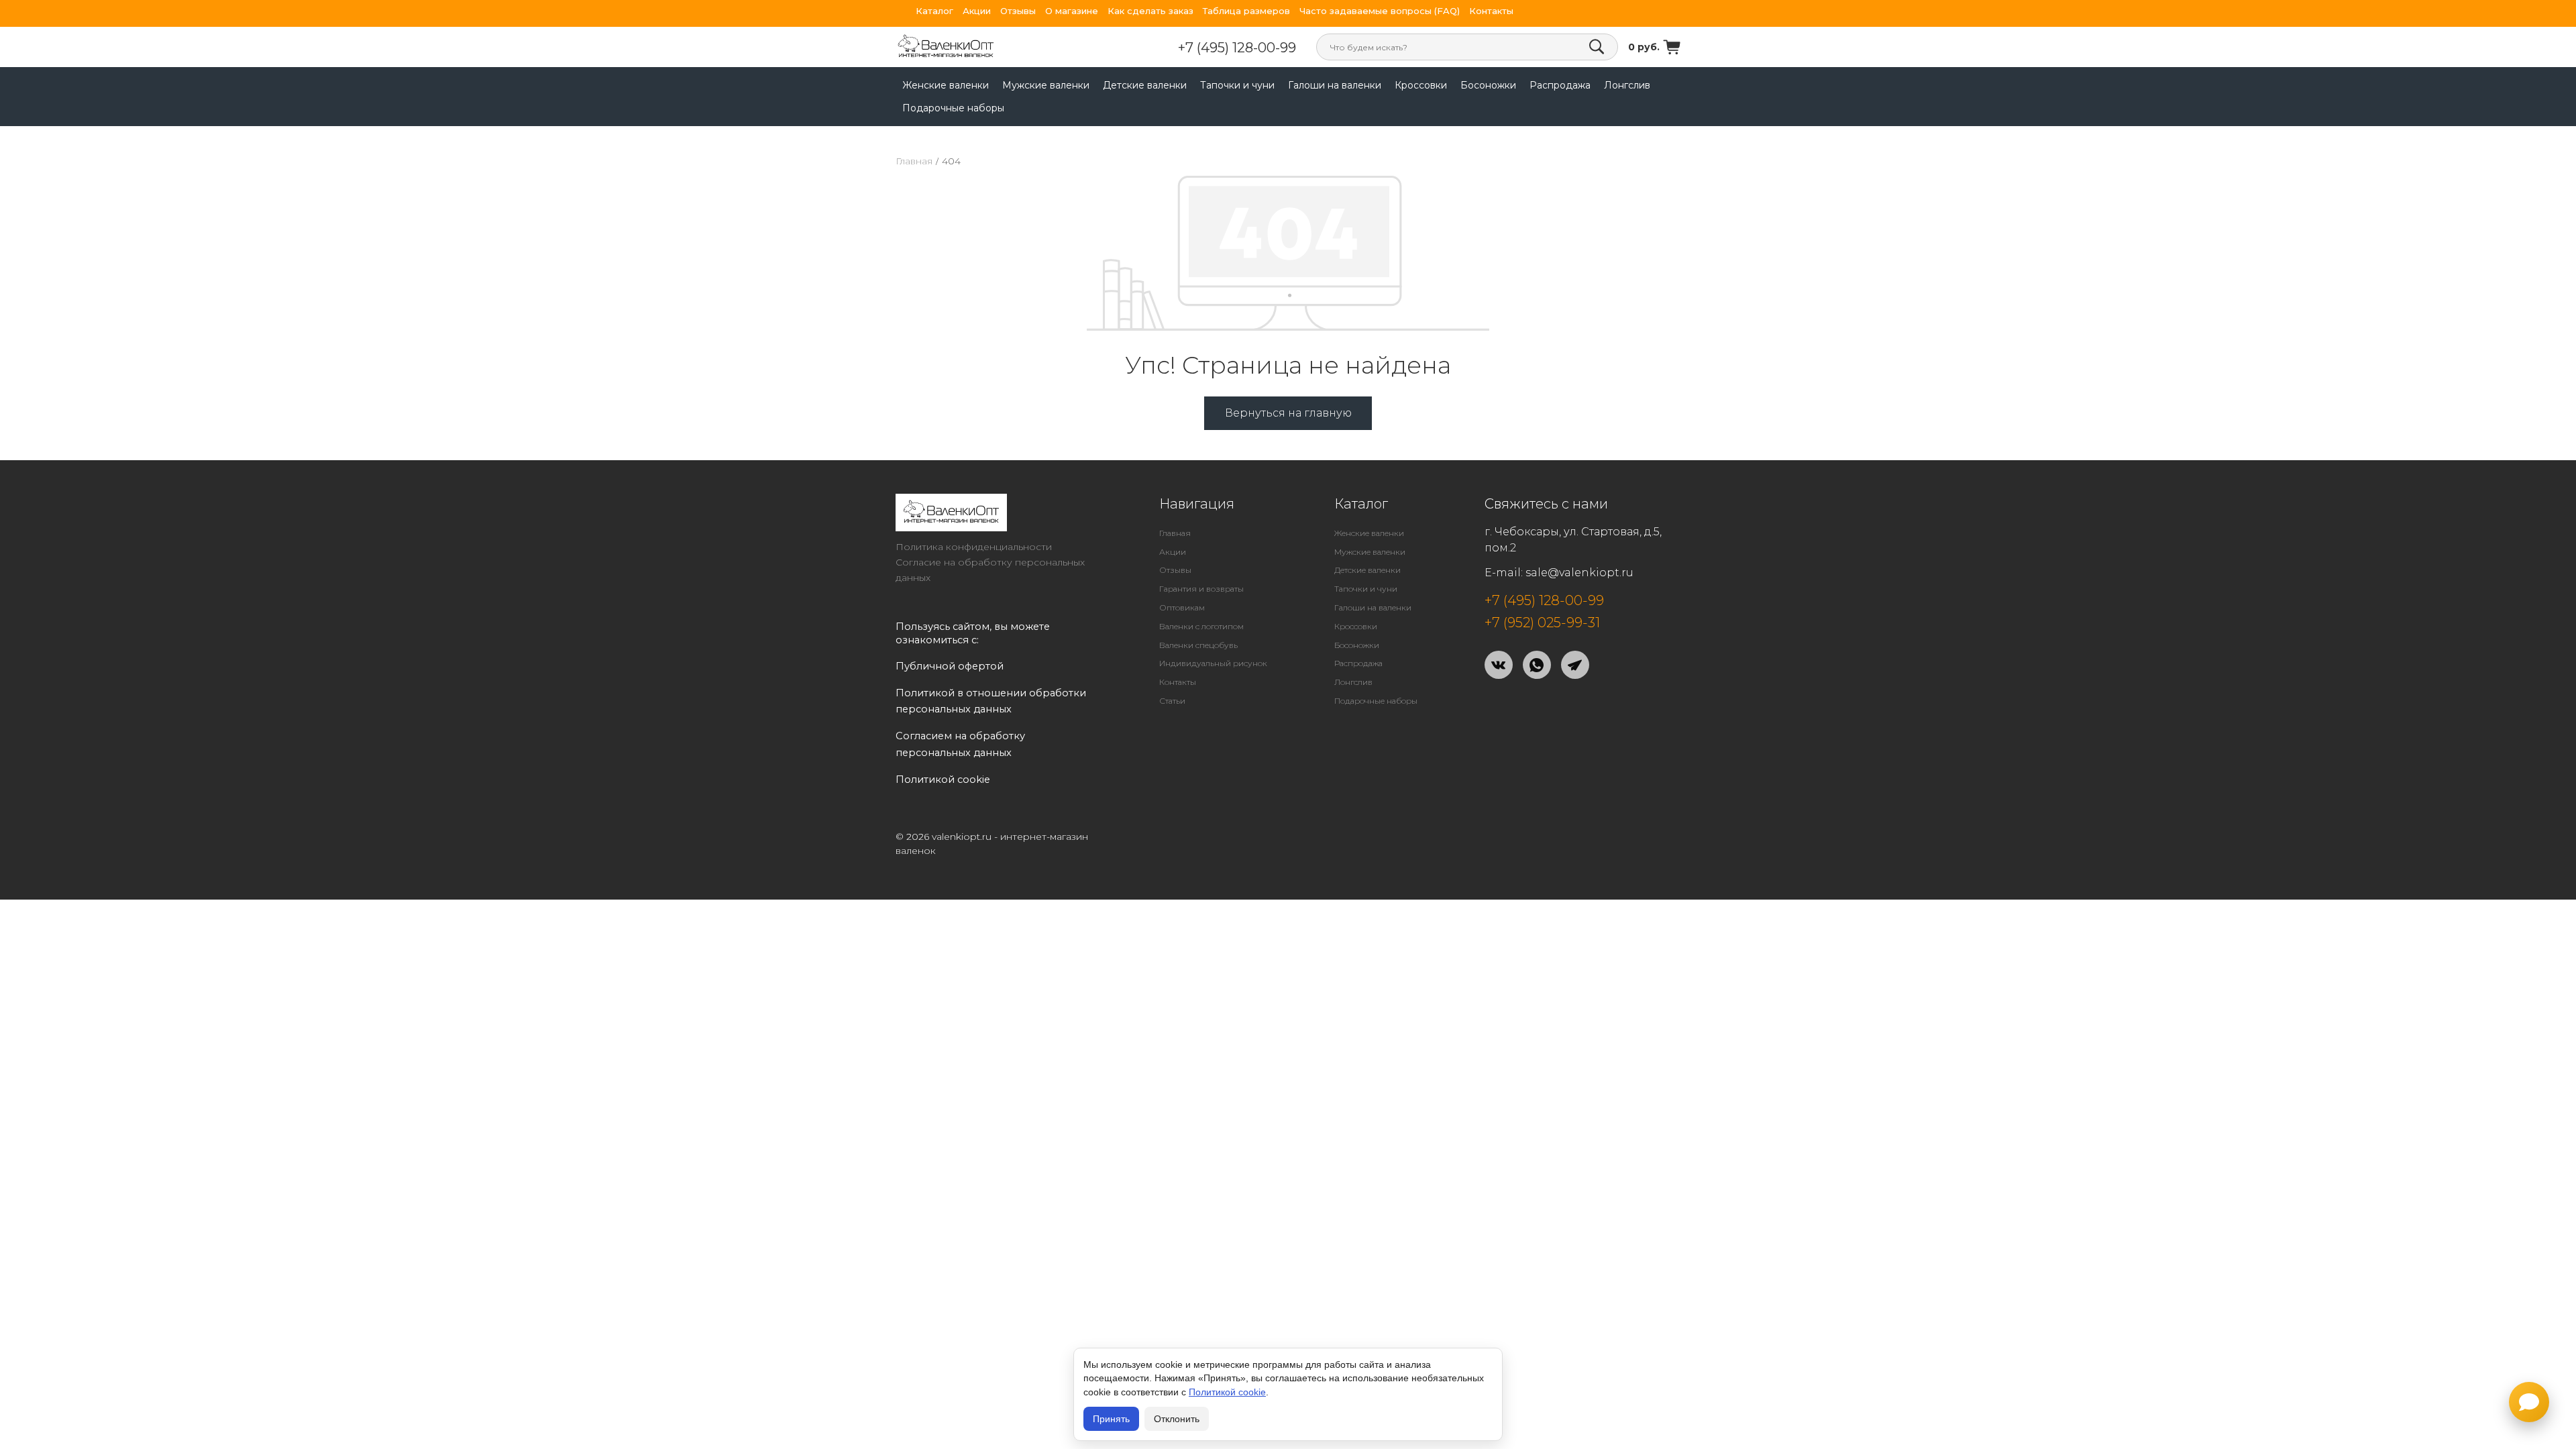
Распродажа (1560, 85)
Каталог (934, 11)
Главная (914, 161)
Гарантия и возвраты (1201, 589)
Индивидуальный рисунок (1213, 663)
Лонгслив (1627, 85)
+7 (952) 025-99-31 (1542, 623)
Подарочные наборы (953, 108)
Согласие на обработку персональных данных (990, 570)
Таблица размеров (1246, 11)
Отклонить (1177, 1419)
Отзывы (1018, 11)
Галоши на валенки (1335, 85)
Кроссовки (1421, 85)
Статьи (1172, 701)
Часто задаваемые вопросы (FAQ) (1380, 11)
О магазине (1072, 11)
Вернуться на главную (1288, 413)
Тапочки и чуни (1237, 85)
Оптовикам (1182, 607)
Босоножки (1488, 85)
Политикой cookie (1227, 1392)
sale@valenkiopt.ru (1579, 573)
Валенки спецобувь (1198, 645)
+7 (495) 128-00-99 (1237, 48)
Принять (1111, 1419)
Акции (977, 11)
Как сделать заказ (1150, 11)
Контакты (1491, 11)
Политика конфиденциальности (974, 547)
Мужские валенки (1046, 85)
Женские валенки (946, 85)
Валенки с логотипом (1201, 626)
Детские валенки (1145, 85)
